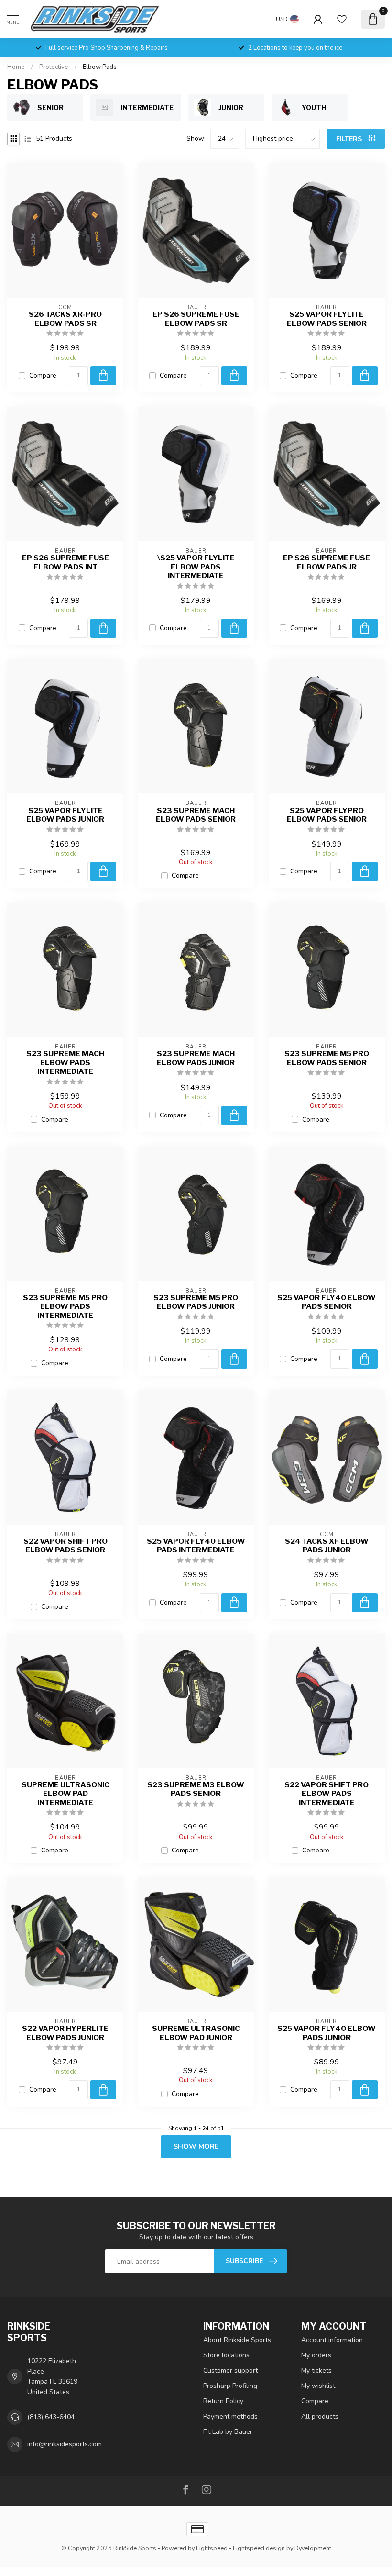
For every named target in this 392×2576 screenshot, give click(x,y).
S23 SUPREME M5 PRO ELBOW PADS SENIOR (327, 1058)
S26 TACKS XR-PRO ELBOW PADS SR (65, 319)
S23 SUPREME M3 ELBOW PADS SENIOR (196, 1789)
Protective (54, 67)
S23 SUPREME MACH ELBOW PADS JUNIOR (196, 1058)
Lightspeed (212, 2548)
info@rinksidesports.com (65, 2444)
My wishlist (318, 2386)
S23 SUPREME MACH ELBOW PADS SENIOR (196, 815)
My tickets (316, 2370)
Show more (196, 2147)
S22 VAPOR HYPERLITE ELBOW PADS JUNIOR (65, 2033)
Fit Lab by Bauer (228, 2432)
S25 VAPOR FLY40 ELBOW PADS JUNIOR (327, 2033)
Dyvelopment (313, 2548)
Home (16, 67)
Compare (43, 375)
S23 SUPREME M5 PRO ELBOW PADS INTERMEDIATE (65, 1307)
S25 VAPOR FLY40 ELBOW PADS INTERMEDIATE (196, 1546)
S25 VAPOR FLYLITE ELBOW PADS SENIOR (327, 319)
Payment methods (230, 2416)
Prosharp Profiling (230, 2386)
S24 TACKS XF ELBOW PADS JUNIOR (327, 1546)
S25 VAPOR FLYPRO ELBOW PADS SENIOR (327, 815)
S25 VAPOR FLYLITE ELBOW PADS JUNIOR (65, 815)
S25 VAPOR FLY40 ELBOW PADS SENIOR (327, 1302)
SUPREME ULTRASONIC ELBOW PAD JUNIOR (196, 2033)
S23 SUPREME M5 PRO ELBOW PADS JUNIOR (196, 1302)
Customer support (230, 2370)
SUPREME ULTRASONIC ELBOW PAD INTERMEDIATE (65, 1794)
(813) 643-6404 (51, 2417)
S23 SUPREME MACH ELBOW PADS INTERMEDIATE (65, 1063)
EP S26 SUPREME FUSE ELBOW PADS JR (327, 562)
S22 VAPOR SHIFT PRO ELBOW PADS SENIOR (65, 1546)
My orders (316, 2355)
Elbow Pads (100, 67)
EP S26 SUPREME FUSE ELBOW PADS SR (196, 319)
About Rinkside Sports (237, 2340)
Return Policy (223, 2401)
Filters (350, 139)
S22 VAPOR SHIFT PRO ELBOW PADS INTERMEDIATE (327, 1794)
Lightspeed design (259, 2548)
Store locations (226, 2355)
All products (320, 2416)
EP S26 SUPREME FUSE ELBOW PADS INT (65, 562)
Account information (332, 2340)
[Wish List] (342, 19)
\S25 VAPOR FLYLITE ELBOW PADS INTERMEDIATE (196, 567)
